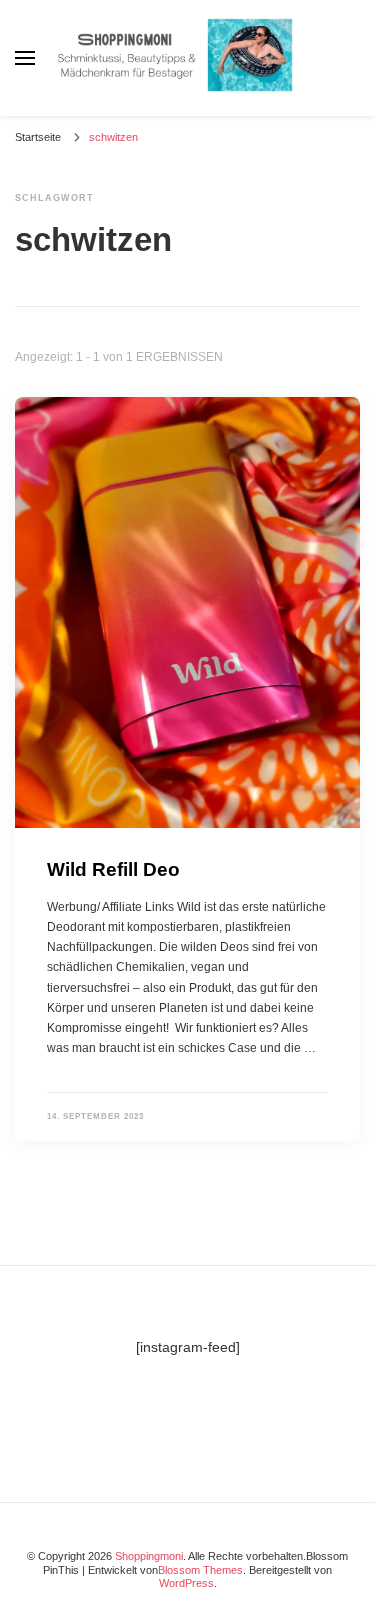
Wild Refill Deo (113, 869)
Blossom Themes (200, 1570)
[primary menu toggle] (25, 58)
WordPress (186, 1583)
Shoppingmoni (149, 1556)
